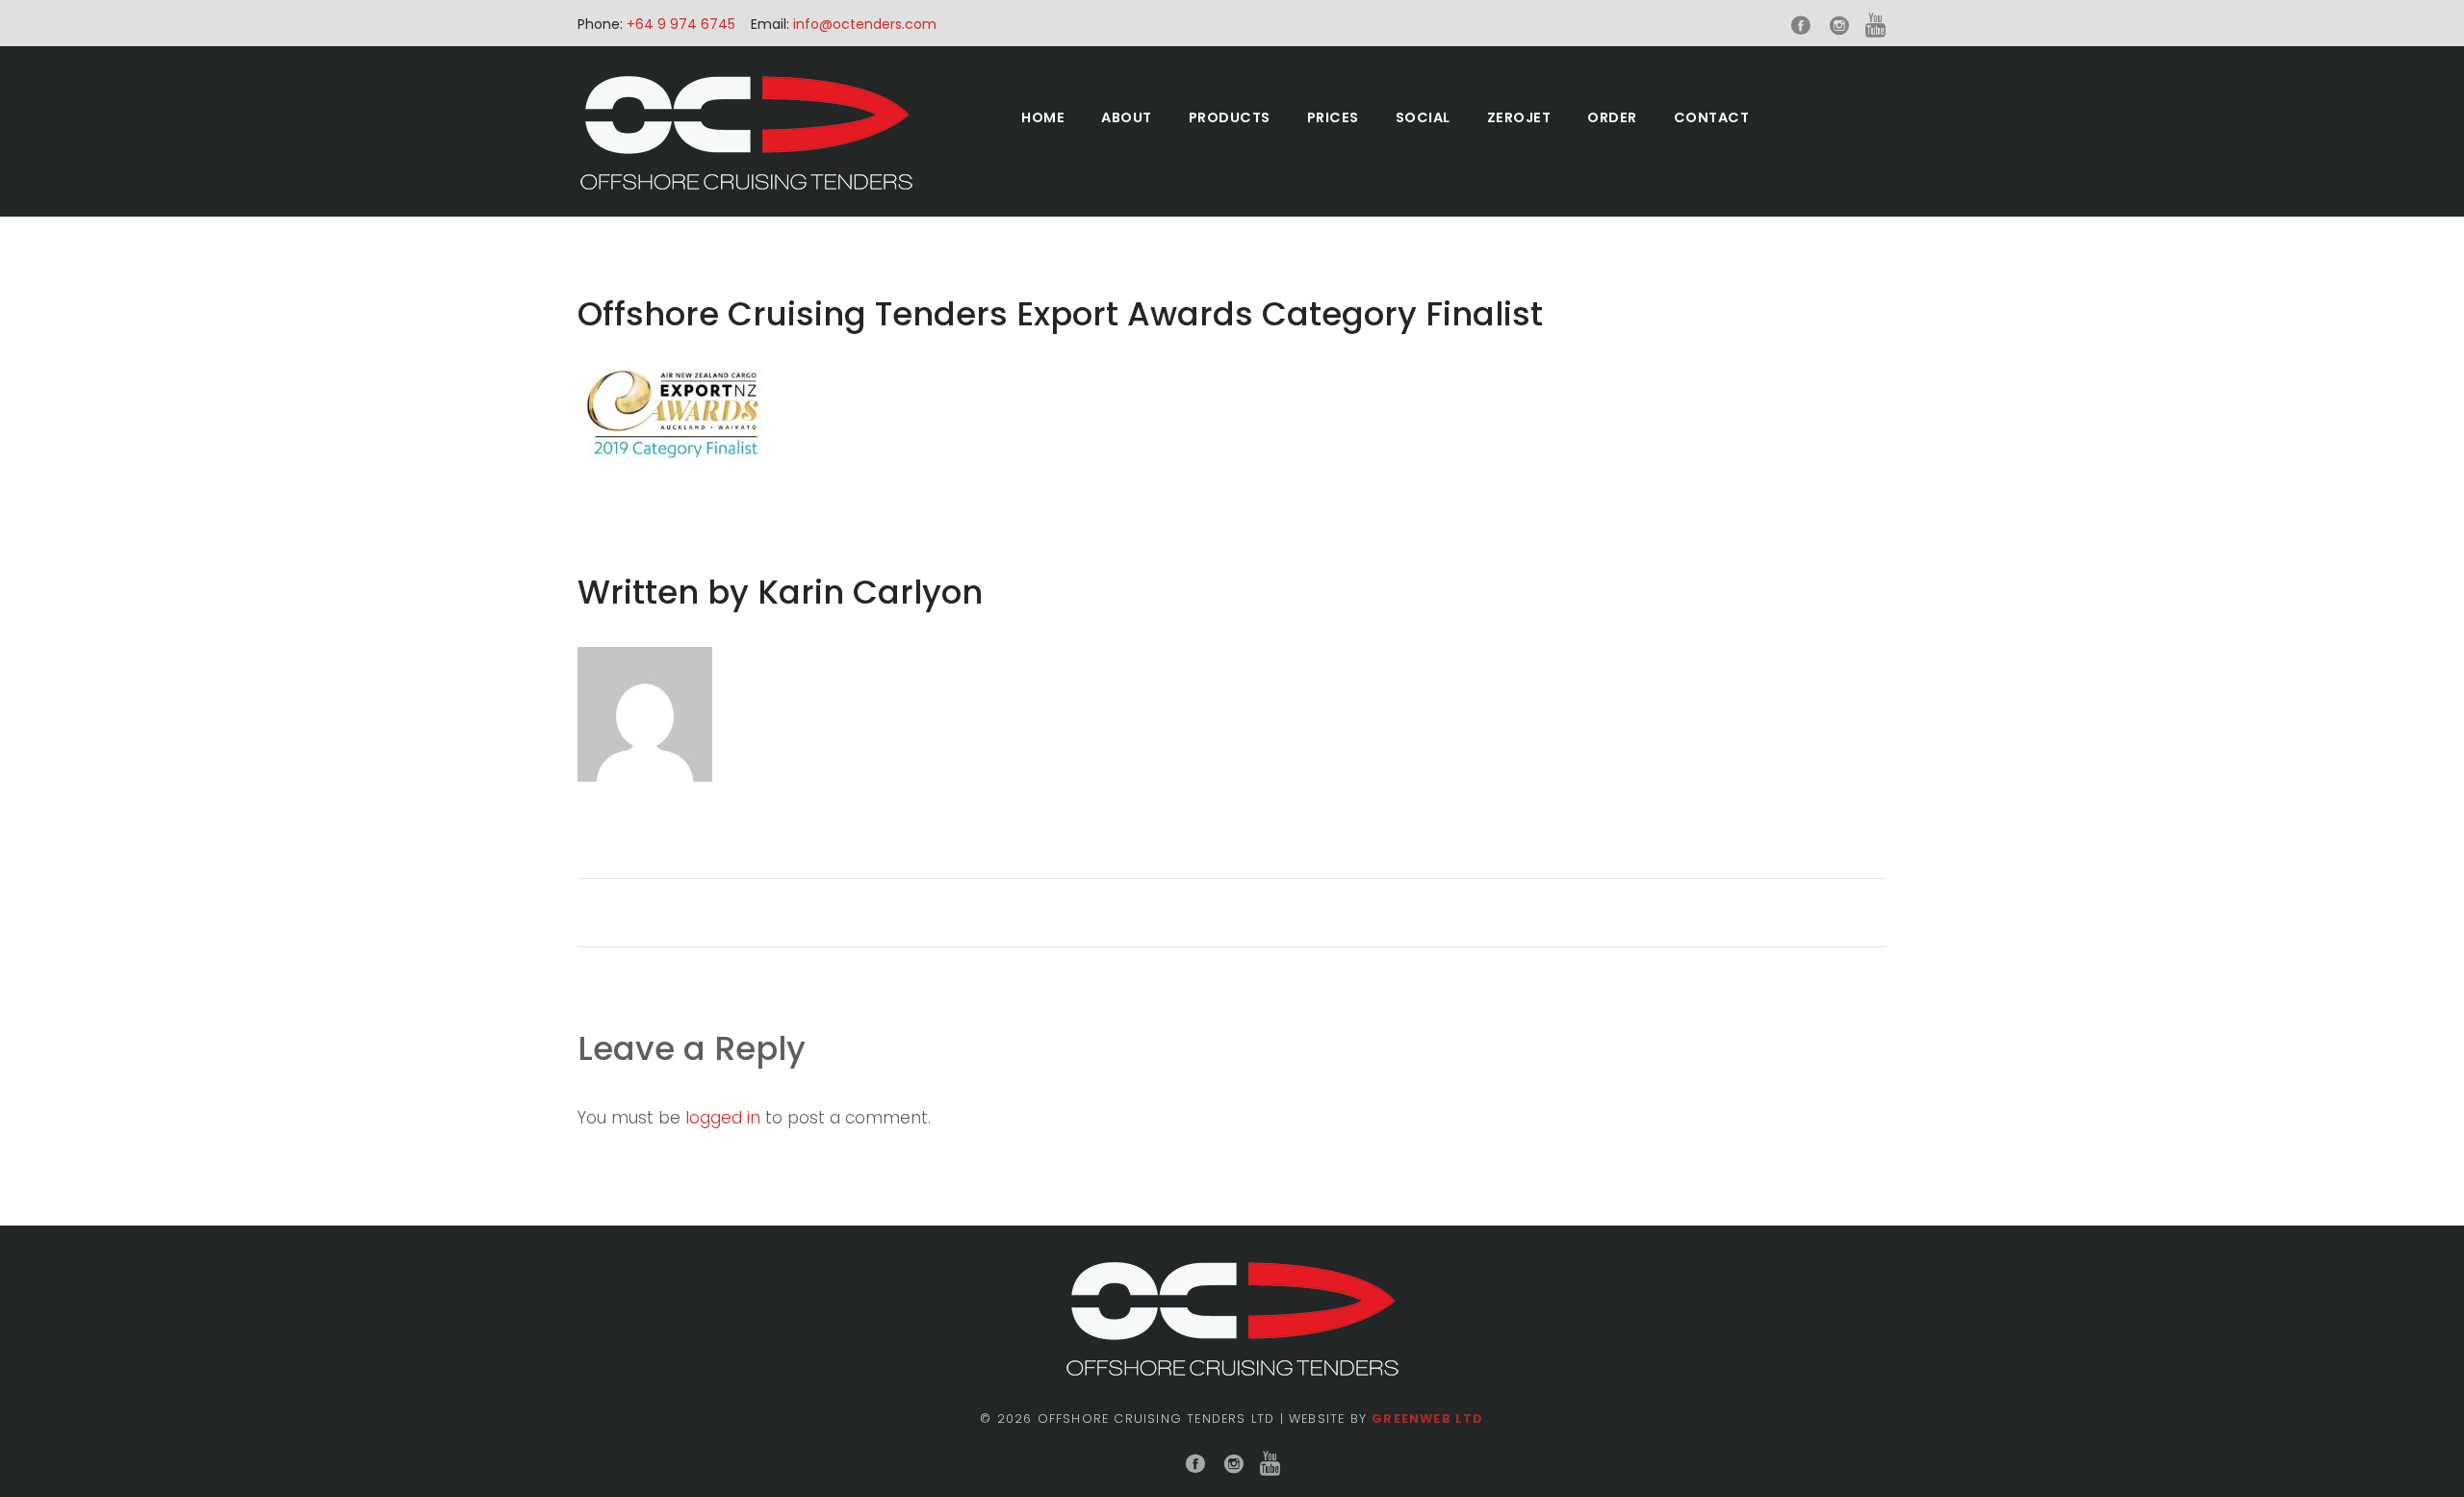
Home (1043, 117)
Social (1423, 117)
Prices (1333, 117)
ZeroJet (1519, 117)
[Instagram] (1839, 26)
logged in (723, 1118)
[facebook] (1801, 26)
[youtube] (1876, 26)
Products (1230, 117)
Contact (1712, 117)
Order (1612, 117)
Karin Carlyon (870, 592)
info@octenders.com (865, 24)
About (1127, 117)
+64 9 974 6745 (679, 24)
